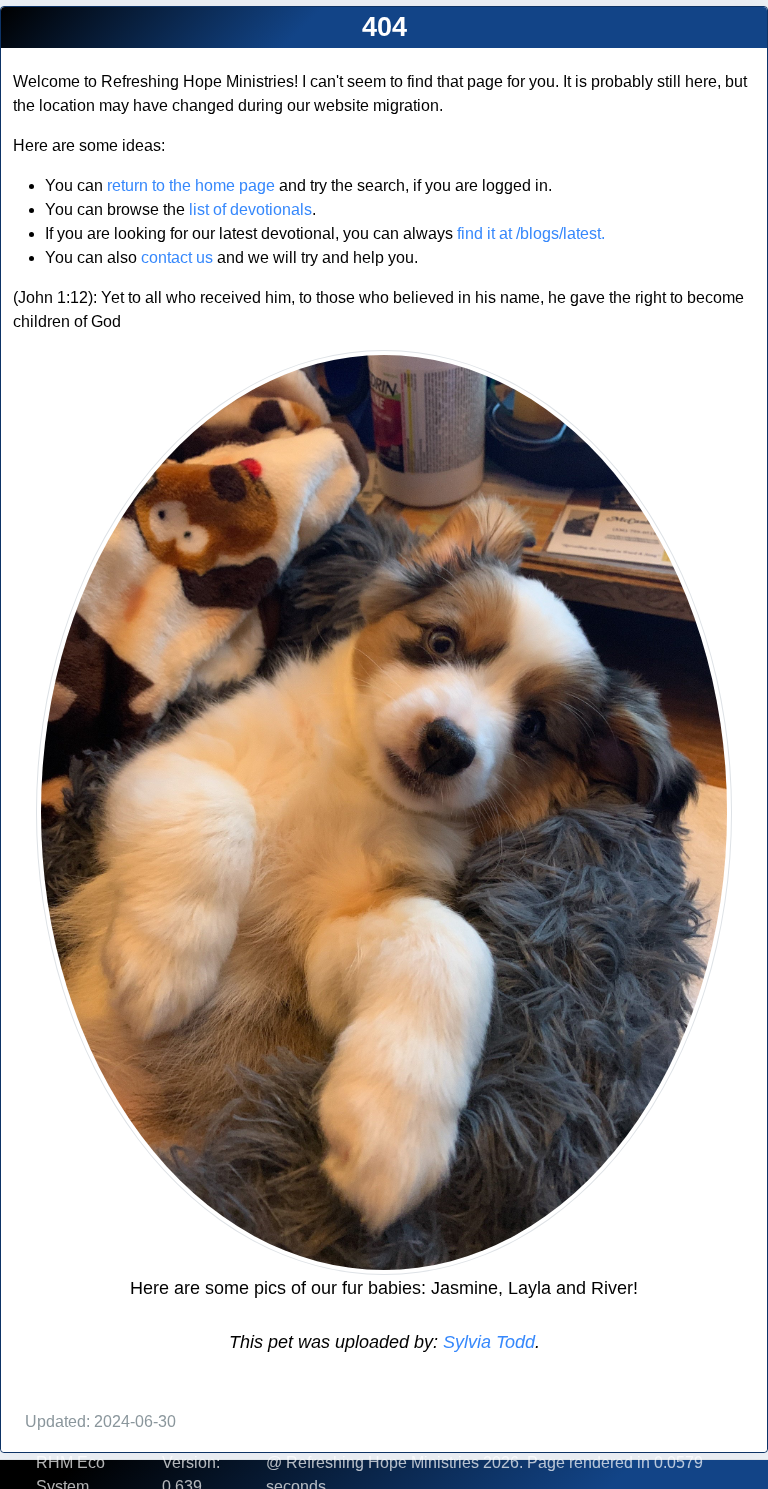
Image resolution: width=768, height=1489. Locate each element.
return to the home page (191, 185)
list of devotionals (250, 209)
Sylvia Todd (486, 1342)
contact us (177, 257)
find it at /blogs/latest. (531, 233)
